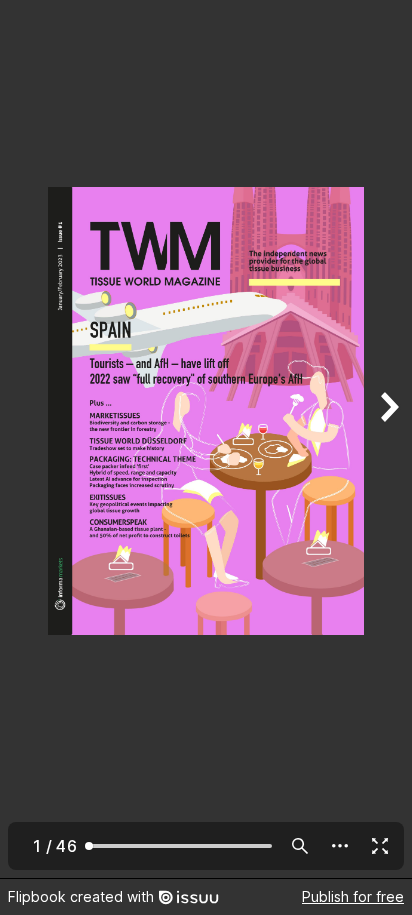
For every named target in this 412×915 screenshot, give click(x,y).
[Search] (300, 846)
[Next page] (388, 439)
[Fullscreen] (380, 846)
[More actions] (340, 846)
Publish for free (353, 896)
